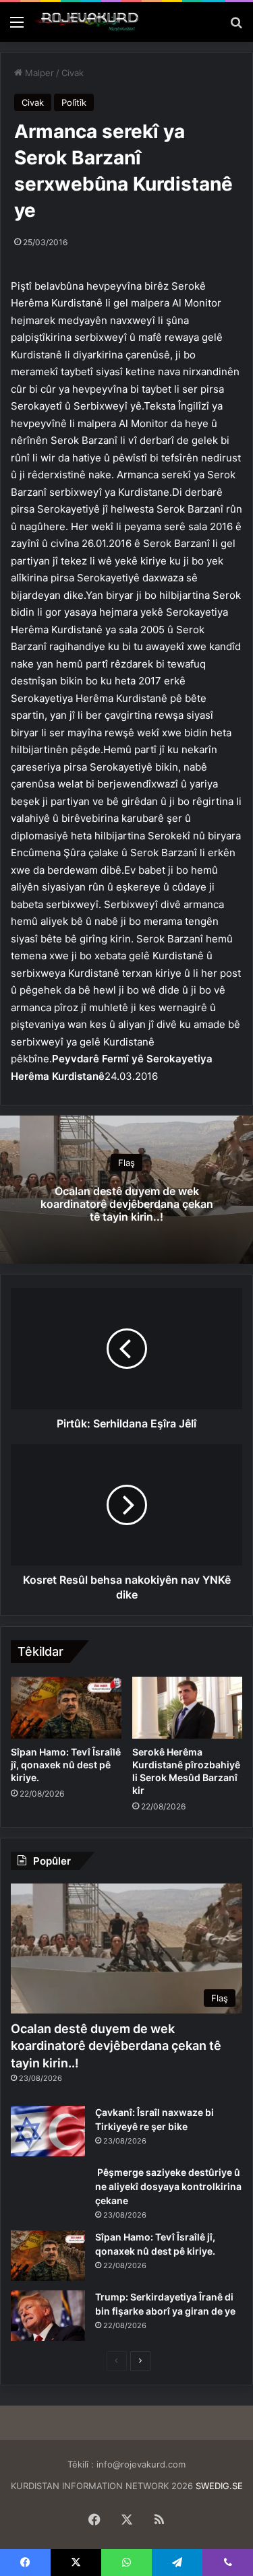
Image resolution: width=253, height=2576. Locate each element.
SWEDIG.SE (219, 2486)
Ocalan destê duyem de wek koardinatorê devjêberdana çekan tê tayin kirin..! (127, 1203)
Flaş (126, 1162)
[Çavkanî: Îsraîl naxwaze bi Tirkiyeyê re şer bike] (48, 2131)
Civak (73, 73)
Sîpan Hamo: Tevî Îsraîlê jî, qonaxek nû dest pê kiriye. (66, 1765)
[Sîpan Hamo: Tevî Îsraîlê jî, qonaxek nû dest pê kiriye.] (66, 1708)
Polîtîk (74, 102)
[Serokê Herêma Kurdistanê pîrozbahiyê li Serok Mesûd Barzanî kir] (188, 1708)
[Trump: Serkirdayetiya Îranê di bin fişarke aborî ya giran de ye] (48, 2316)
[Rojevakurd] (88, 22)
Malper (38, 73)
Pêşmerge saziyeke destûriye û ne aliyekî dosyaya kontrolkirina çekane (168, 2186)
